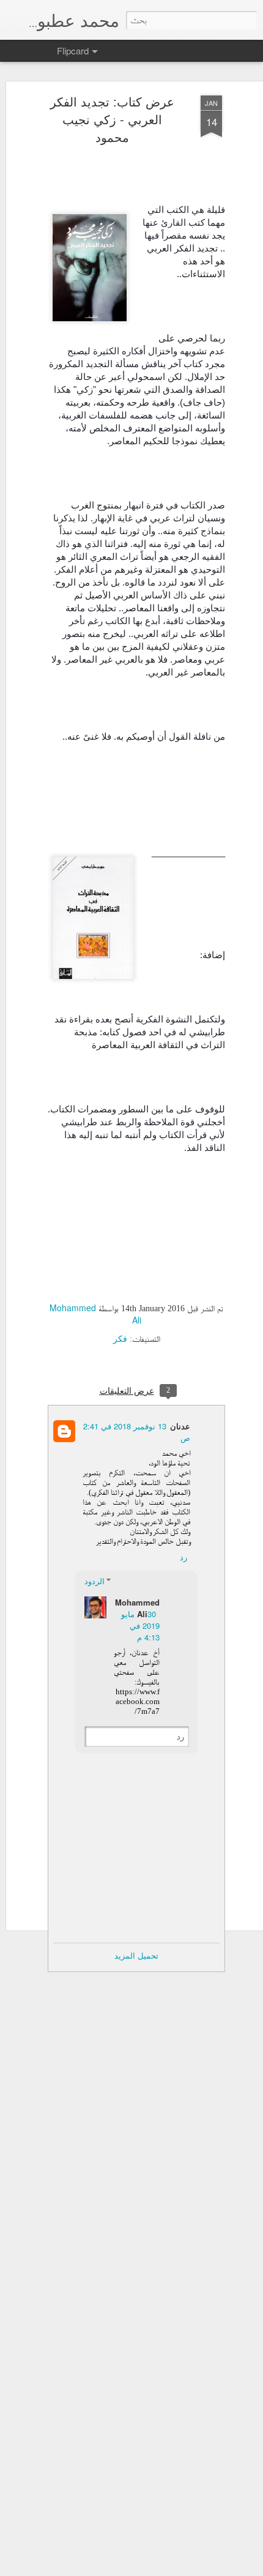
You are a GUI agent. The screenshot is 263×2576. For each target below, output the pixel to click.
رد (183, 1557)
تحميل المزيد (136, 1955)
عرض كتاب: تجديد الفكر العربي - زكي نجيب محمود (112, 119)
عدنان (180, 1426)
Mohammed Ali (137, 1608)
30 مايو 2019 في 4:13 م (140, 1625)
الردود (94, 1581)
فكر (120, 1338)
